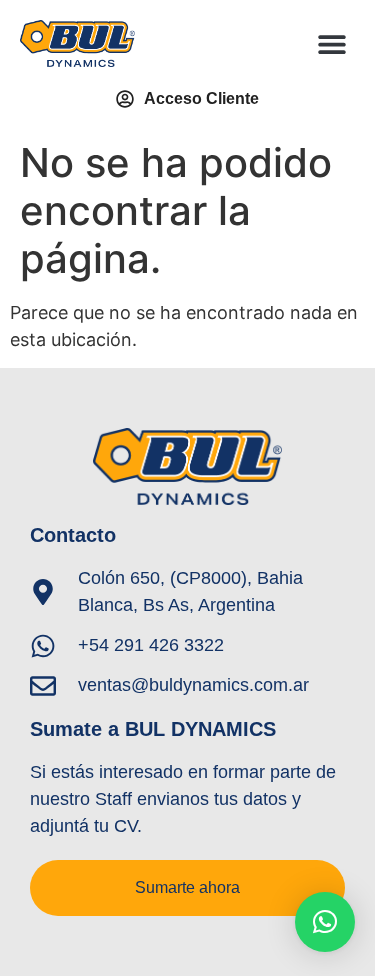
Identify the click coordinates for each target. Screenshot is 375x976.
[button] (332, 43)
